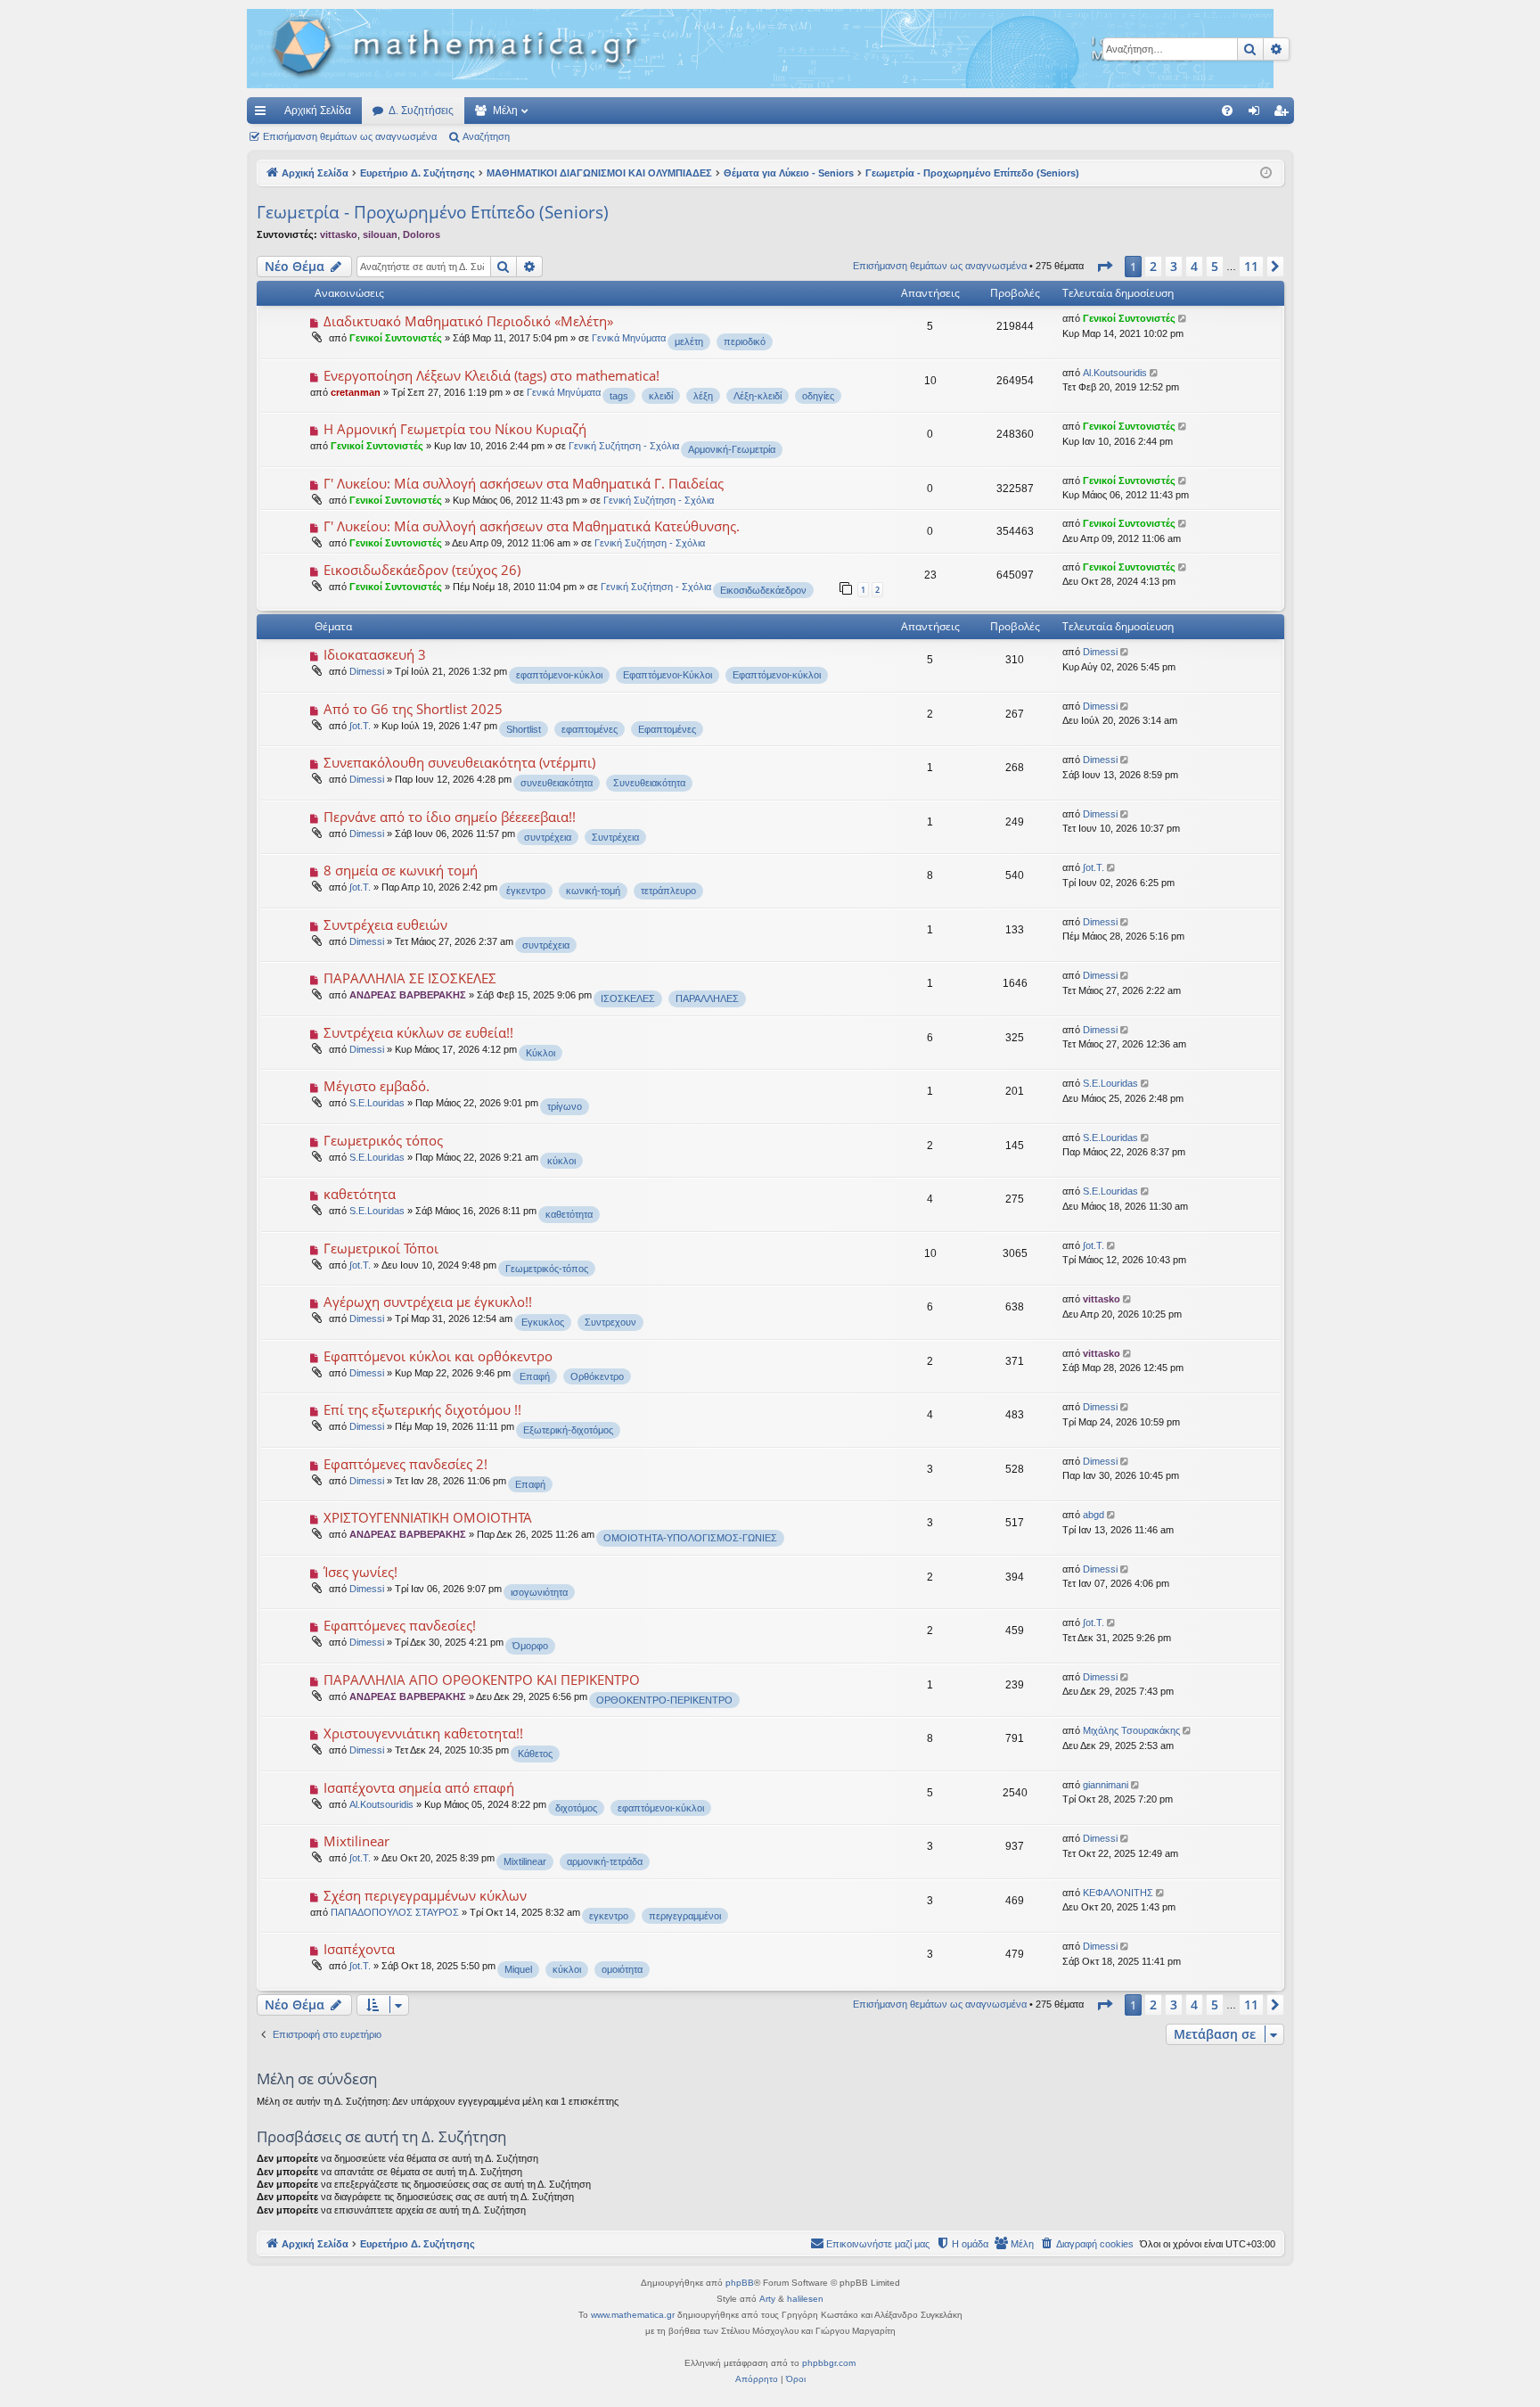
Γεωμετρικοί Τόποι (381, 1248)
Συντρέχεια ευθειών (385, 924)
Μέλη (505, 111)
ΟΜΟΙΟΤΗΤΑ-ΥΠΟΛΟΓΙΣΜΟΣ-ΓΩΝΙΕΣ (690, 1538)
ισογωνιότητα (539, 1592)
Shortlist (524, 729)
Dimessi (367, 671)
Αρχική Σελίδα (318, 111)
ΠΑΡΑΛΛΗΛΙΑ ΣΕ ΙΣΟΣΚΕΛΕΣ (410, 978)
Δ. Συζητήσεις (421, 111)
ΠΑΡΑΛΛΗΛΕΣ (707, 998)
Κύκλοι (541, 1053)
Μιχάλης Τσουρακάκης (1131, 1730)
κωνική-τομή (593, 891)
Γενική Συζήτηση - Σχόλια (624, 446)
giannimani (1106, 1785)
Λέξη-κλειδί (758, 396)
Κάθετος (535, 1754)
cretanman (356, 392)
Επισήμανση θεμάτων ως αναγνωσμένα (350, 136)
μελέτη (689, 341)
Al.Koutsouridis (1115, 373)
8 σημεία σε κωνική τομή (401, 870)
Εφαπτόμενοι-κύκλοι (777, 675)
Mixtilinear (356, 1841)
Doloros (422, 234)
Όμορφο (530, 1646)
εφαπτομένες (590, 729)
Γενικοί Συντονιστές (396, 338)
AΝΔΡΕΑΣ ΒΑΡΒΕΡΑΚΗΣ (408, 995)
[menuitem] (1227, 111)
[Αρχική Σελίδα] (760, 49)
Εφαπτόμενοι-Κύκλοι (668, 675)
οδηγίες (818, 396)
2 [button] (1153, 266)
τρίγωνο (565, 1106)
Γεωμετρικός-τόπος (547, 1269)
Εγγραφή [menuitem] (1284, 114)
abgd (1094, 1515)
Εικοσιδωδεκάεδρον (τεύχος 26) (422, 570)
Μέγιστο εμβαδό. (377, 1086)
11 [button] (1251, 266)
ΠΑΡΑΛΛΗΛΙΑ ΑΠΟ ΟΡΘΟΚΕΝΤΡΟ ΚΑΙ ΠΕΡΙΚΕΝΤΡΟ (482, 1680)
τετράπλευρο (668, 891)
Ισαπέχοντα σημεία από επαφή (419, 1787)
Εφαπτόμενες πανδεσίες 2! (405, 1464)
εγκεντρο (609, 1916)
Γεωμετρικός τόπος (383, 1140)
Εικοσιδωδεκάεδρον (763, 590)
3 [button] (1174, 266)
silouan (380, 234)
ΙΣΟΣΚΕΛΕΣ (628, 998)
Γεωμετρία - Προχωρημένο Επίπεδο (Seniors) (433, 212)
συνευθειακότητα (557, 783)
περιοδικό (745, 341)
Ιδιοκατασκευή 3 (375, 654)
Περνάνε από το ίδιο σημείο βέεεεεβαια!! (450, 817)
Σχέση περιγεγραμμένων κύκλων (425, 1895)
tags (619, 396)
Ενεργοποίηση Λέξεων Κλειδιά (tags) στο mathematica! (491, 375)
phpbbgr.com (829, 2363)
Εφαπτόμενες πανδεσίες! (400, 1625)
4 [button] (1194, 266)
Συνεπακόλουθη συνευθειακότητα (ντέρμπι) (459, 762)
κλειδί (661, 396)
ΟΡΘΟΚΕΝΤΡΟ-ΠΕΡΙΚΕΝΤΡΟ (664, 1700)
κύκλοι (561, 1161)
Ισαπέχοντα (359, 1949)
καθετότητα (360, 1194)
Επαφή (535, 1376)
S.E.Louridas (377, 1103)
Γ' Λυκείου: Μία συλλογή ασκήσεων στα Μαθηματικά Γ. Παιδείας (524, 483)
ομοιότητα (622, 1969)
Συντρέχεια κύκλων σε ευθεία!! (418, 1032)
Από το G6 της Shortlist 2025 (413, 709)
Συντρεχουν (610, 1322)
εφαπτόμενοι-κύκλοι (559, 675)
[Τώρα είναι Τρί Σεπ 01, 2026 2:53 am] (1266, 173)
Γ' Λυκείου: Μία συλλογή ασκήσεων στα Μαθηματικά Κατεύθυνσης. (532, 526)
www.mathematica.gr (633, 2315)
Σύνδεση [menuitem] (1257, 114)
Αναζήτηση (486, 136)
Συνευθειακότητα (649, 783)
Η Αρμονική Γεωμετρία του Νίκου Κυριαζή (455, 429)
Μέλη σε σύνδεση (317, 2078)
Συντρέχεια (615, 837)
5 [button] (1215, 266)
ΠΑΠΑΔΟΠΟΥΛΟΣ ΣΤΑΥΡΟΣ (395, 1912)
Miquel (518, 1969)
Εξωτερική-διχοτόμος (568, 1430)
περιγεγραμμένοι (685, 1916)
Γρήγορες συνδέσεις (264, 114)
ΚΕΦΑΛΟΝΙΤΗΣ (1118, 1893)
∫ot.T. (360, 726)
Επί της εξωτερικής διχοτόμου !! (422, 1409)
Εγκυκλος (543, 1322)
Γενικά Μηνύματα (629, 338)
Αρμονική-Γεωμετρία (732, 449)
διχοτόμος (576, 1808)
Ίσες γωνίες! (360, 1572)
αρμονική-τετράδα (605, 1861)
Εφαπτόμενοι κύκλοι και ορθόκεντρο (438, 1356)
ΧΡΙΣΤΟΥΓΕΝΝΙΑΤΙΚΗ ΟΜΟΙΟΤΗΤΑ (428, 1517)
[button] (1104, 267)
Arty (767, 2299)
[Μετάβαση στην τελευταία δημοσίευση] (1184, 319)
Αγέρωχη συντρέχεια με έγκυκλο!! (428, 1302)
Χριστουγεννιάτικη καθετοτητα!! (423, 1733)
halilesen (805, 2299)
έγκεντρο (526, 891)
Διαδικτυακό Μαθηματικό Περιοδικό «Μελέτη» (468, 321)
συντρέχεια (548, 837)
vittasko (339, 234)
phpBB (740, 2283)
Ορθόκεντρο (597, 1376)
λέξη (703, 396)
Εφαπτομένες (667, 729)
